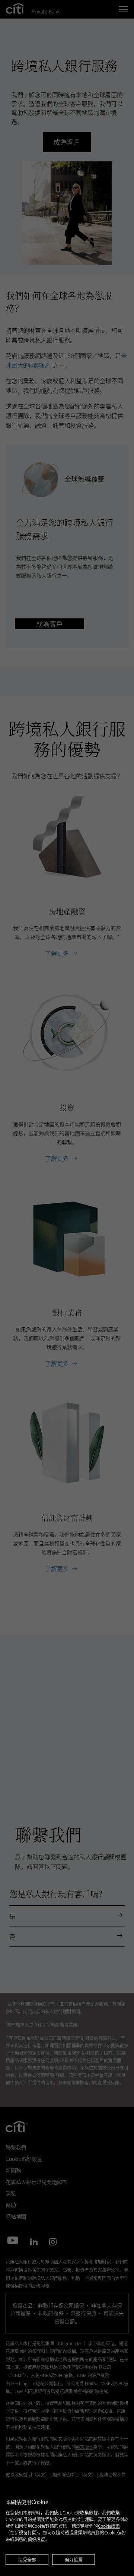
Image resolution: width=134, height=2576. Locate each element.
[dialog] (67, 2528)
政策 (109, 2526)
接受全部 (27, 2559)
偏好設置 (74, 2559)
